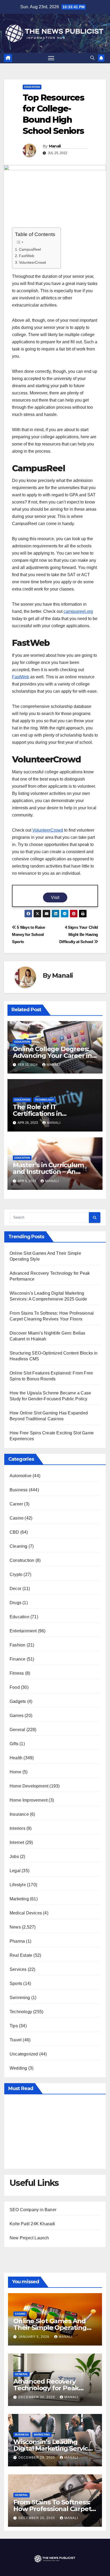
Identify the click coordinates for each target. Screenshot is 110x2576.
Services (18, 1969)
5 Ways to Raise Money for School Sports (29, 934)
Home (15, 1772)
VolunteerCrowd (32, 262)
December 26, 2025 (37, 2518)
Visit (55, 897)
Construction (22, 1560)
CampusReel (30, 249)
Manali (55, 146)
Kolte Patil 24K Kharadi (32, 2224)
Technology (44, 1100)
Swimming (20, 1998)
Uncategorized (24, 2054)
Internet (17, 1842)
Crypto (16, 1574)
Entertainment (23, 1631)
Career (16, 1504)
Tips (14, 2026)
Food (15, 1687)
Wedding (18, 2068)
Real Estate (21, 1955)
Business (19, 1490)
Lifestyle (18, 1885)
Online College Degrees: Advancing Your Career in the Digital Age (52, 1056)
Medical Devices (26, 1913)
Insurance (19, 1814)
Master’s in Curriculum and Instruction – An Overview (48, 1172)
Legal (15, 1871)
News (15, 1927)
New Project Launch (29, 2238)
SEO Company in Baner (33, 2210)
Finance (17, 1659)
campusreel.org (78, 611)
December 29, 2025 (37, 2458)
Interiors (17, 1828)
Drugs (15, 1603)
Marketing (19, 1899)
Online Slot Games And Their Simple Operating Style (50, 2328)
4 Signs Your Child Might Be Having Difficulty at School (79, 934)
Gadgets (18, 1701)
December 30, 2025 (37, 2397)
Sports (16, 1983)
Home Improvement (29, 1800)
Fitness (17, 1673)
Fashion (17, 1645)
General (17, 1730)
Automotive (21, 1476)
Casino (17, 1518)
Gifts (14, 1744)
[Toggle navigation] (51, 58)
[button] (92, 58)
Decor (15, 1589)
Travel (16, 2040)
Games (17, 1716)
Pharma (17, 1941)
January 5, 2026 (34, 2337)
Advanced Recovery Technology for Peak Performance (46, 2388)
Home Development (29, 1786)
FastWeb (27, 256)
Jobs (14, 1857)
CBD (14, 1532)
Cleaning (19, 1546)
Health (16, 1758)
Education (32, 87)
